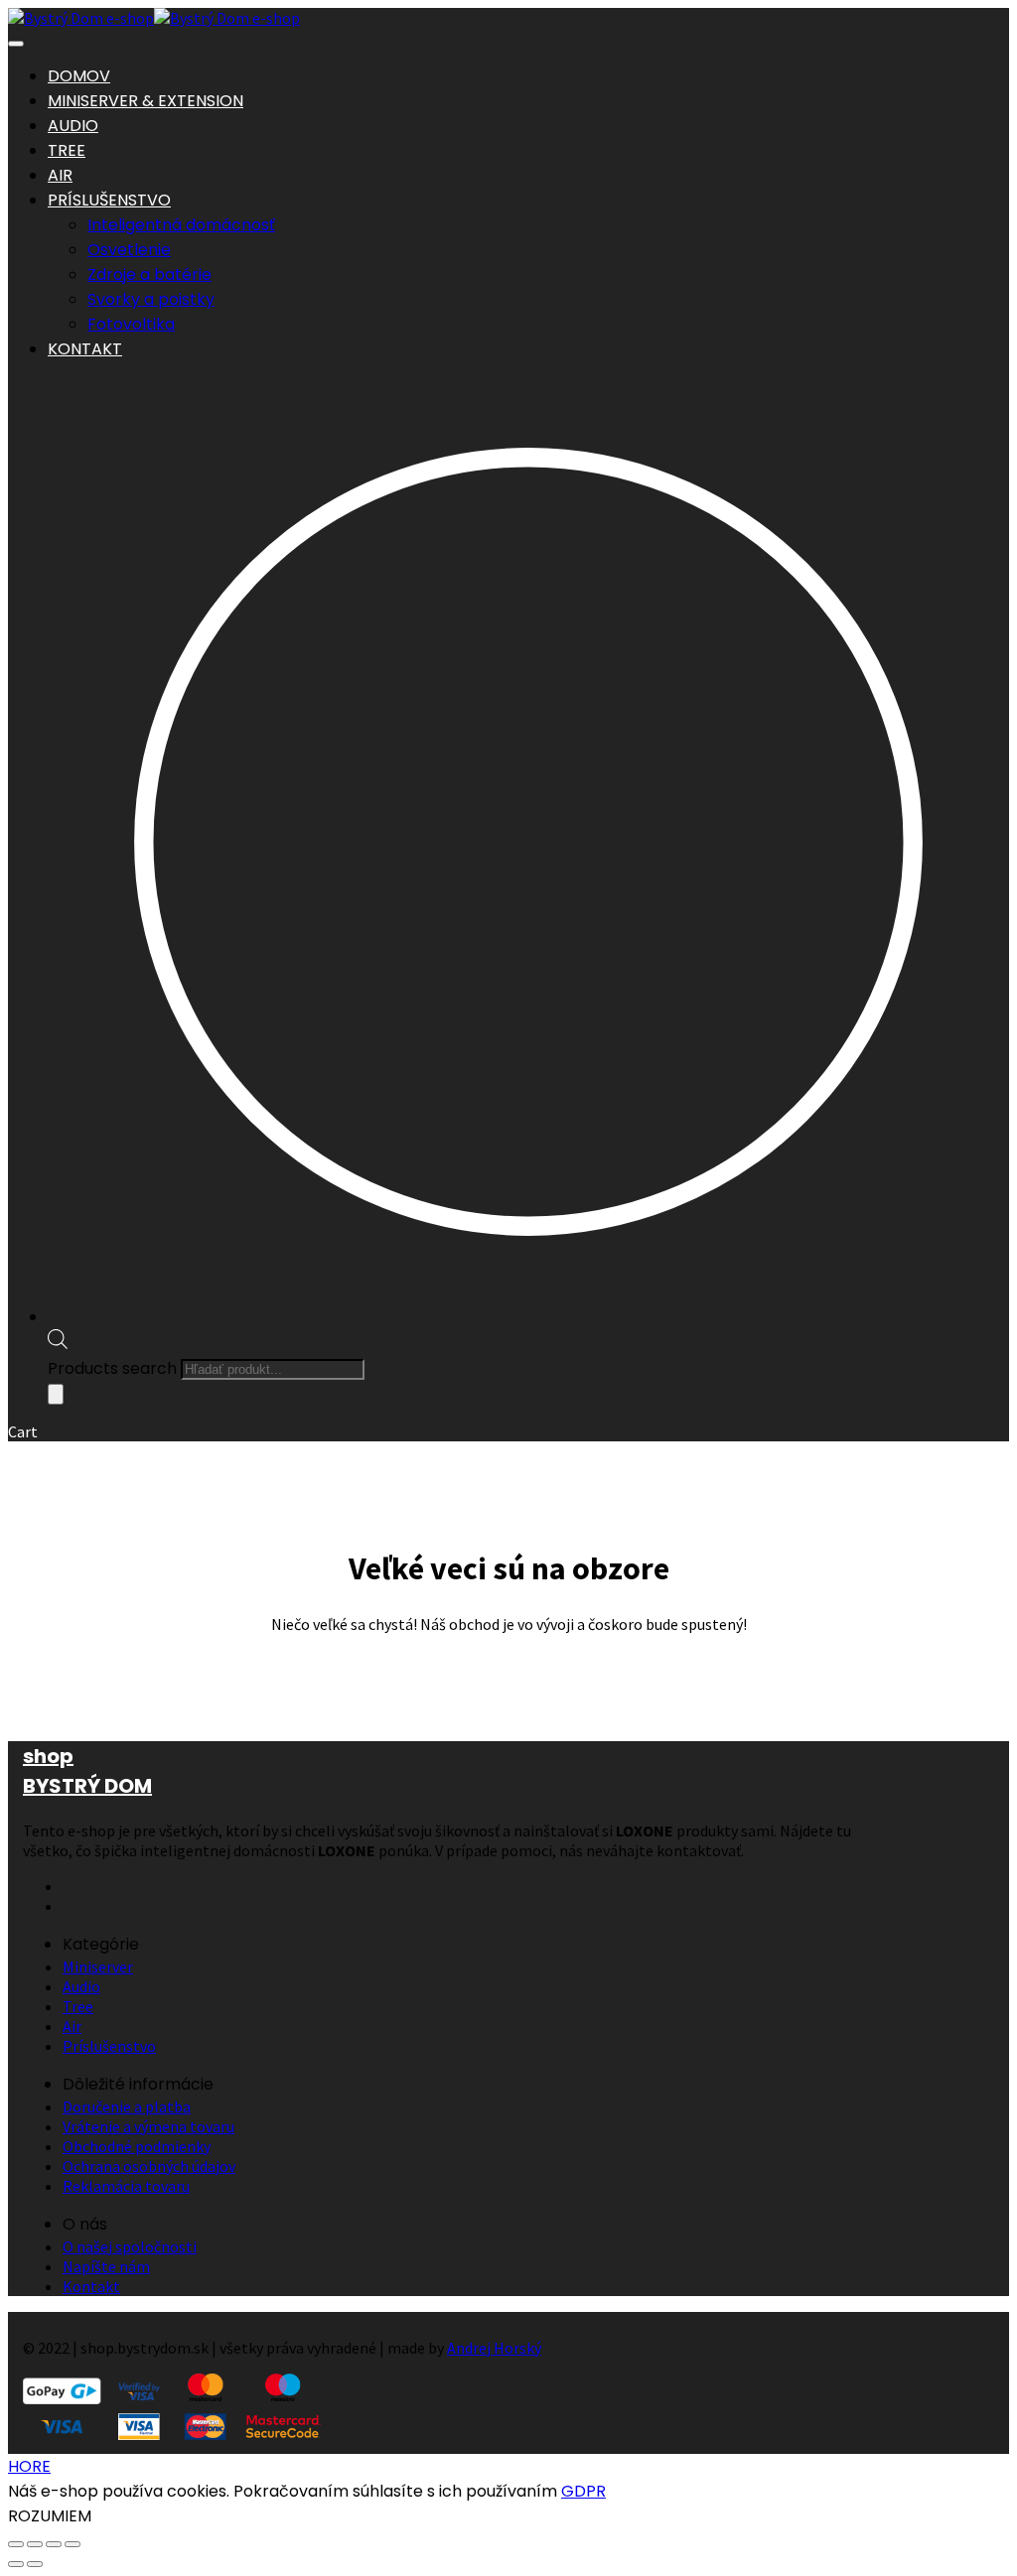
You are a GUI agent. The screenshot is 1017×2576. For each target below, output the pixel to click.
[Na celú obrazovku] (35, 2544)
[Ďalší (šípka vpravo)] (35, 2564)
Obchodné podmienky (137, 2146)
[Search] (56, 1394)
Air (72, 2026)
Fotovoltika (131, 324)
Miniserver (98, 1966)
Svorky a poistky (151, 299)
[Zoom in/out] (16, 2544)
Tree (78, 2006)
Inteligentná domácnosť (181, 225)
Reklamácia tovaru (126, 2186)
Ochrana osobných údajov (149, 2166)
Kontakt (91, 2286)
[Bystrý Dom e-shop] (81, 18)
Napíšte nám (106, 2266)
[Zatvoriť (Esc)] (73, 2544)
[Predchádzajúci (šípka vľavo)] (16, 2564)
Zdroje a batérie (149, 274)
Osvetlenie (129, 250)
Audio (81, 1986)
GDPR (583, 2491)
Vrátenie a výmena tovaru (148, 2126)
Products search (112, 1368)
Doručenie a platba (127, 2106)
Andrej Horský (494, 2348)
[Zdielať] (54, 2544)
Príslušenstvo (109, 2046)
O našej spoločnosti (130, 2246)
